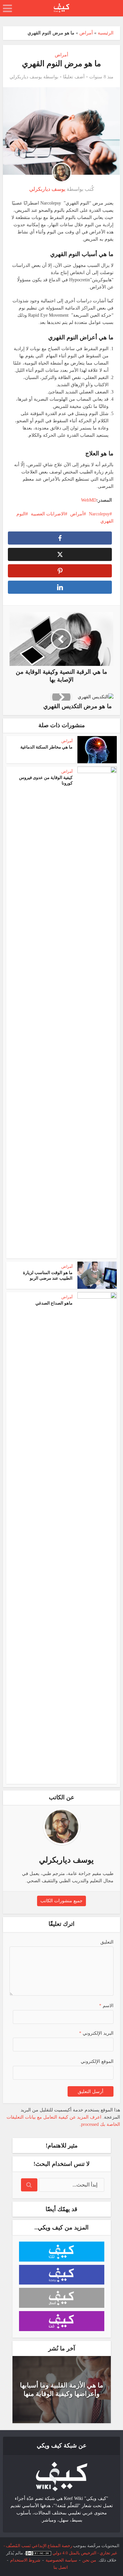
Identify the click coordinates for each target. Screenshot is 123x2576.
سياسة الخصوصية (61, 2560)
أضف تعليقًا (74, 77)
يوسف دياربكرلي (26, 77)
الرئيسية (106, 33)
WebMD (89, 500)
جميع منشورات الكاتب (61, 1901)
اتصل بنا (61, 2567)
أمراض (86, 33)
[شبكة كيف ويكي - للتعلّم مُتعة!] (62, 2476)
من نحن (89, 2560)
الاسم (106, 2006)
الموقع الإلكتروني (97, 2061)
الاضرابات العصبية (48, 514)
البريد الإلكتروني (96, 2033)
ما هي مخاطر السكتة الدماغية (46, 747)
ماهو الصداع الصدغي (54, 1303)
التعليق (107, 1942)
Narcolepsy (99, 514)
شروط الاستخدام (25, 2560)
